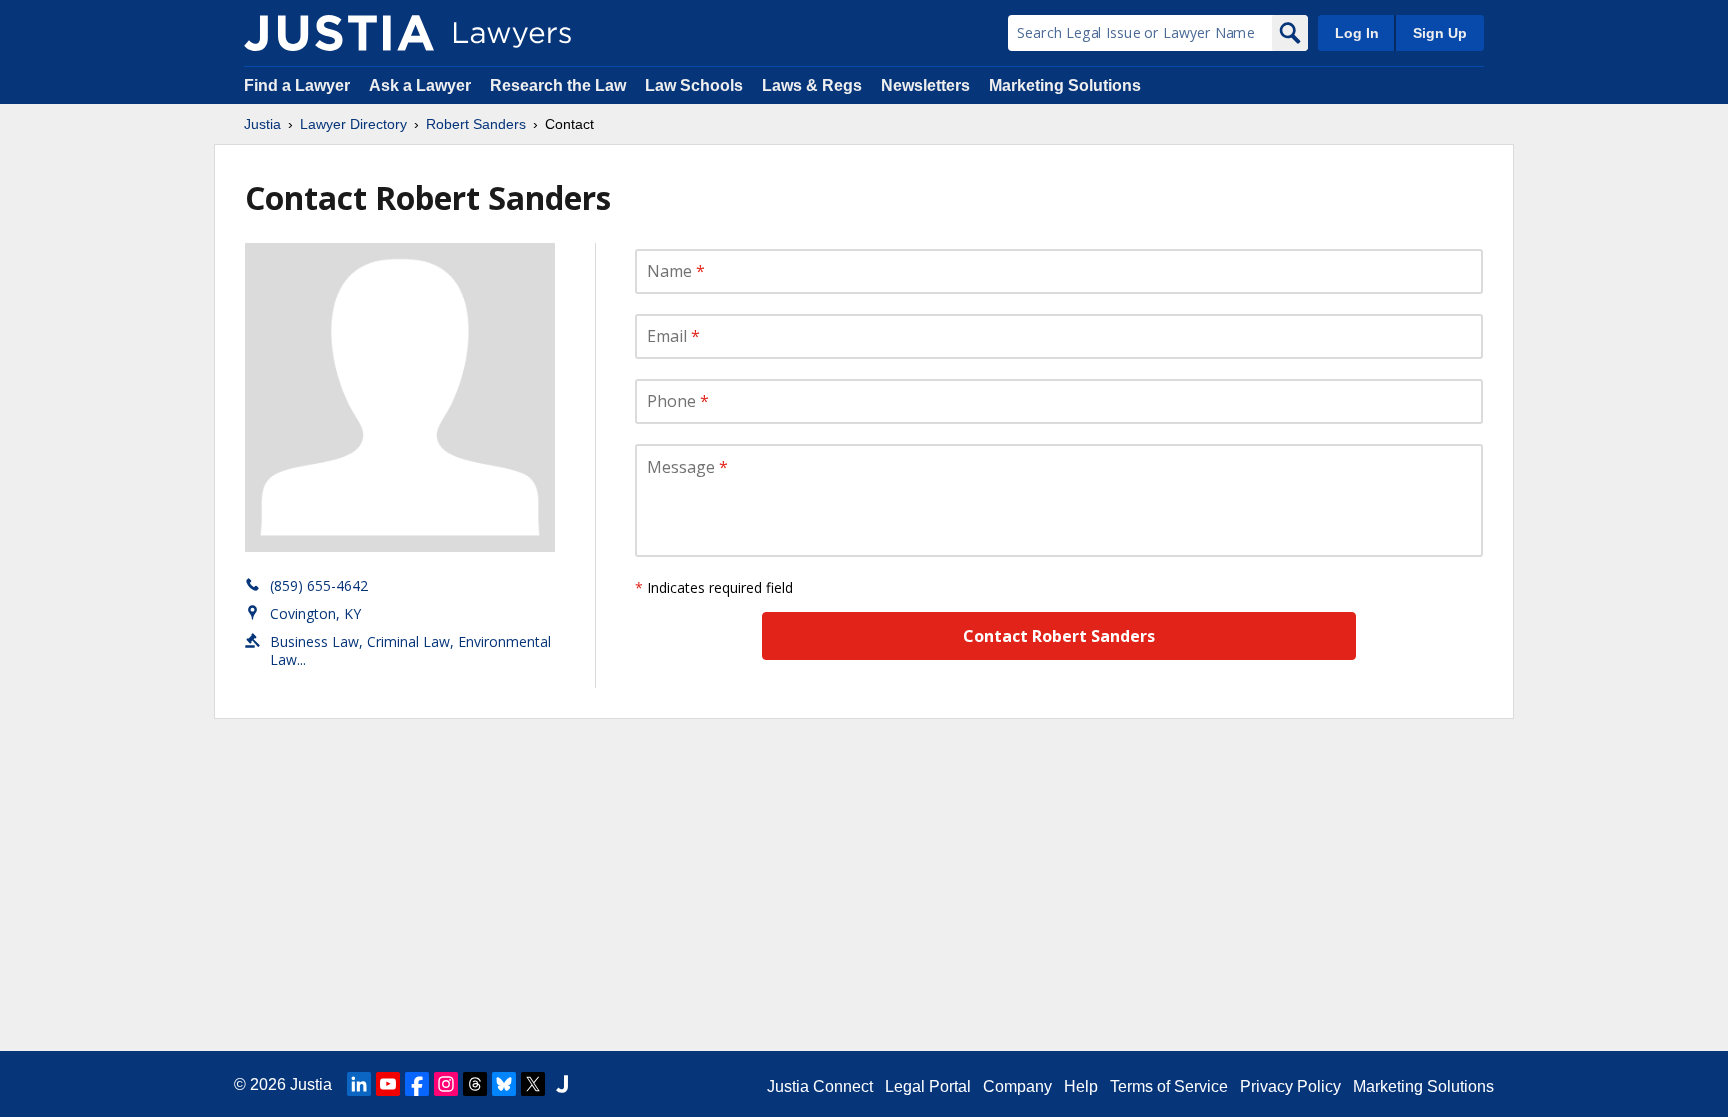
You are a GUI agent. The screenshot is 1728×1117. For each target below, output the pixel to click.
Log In (1357, 33)
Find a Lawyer (297, 85)
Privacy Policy (1290, 1086)
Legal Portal (928, 1086)
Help (1081, 1086)
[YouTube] (388, 1084)
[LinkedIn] (359, 1084)
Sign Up (1440, 33)
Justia (262, 124)
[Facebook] (417, 1084)
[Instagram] (446, 1084)
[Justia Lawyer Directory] (339, 33)
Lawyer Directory (353, 124)
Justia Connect (820, 1086)
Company (1017, 1086)
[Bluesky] (504, 1084)
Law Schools (694, 85)
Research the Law (558, 85)
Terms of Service (1169, 1086)
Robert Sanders (476, 124)
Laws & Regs (812, 85)
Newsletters (925, 85)
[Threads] (475, 1084)
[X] (533, 1084)
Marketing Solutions (1065, 85)
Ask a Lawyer (422, 85)
